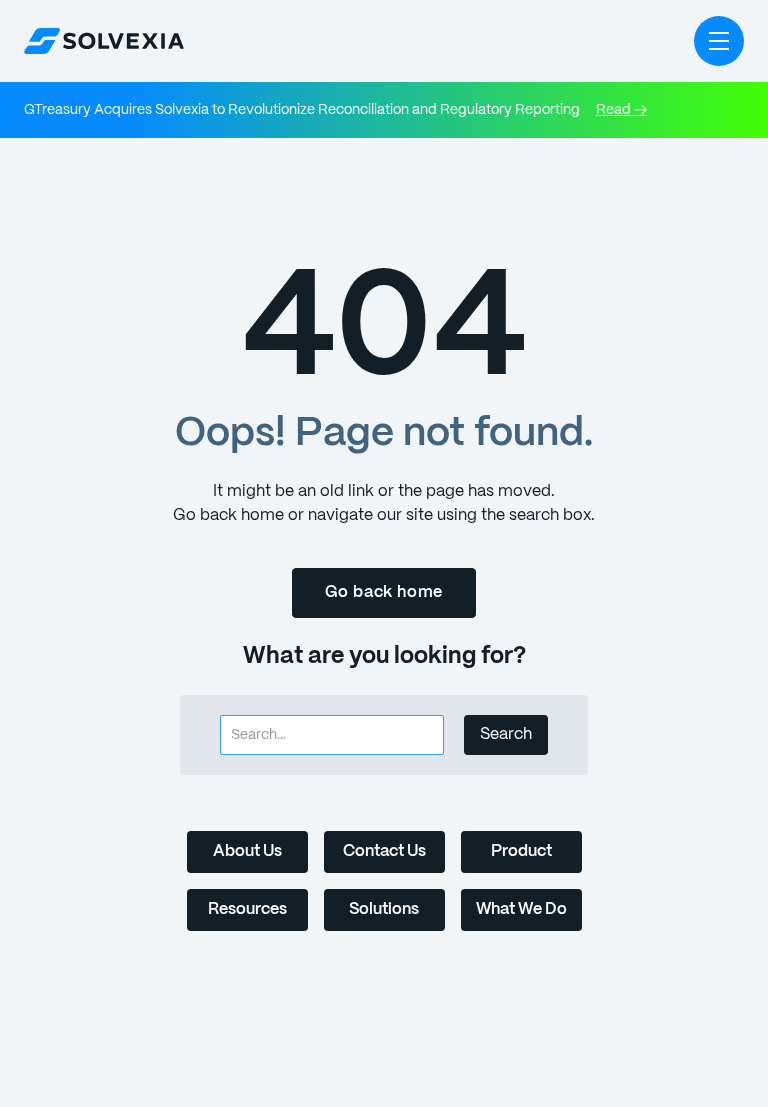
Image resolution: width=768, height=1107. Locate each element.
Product (521, 851)
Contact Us (384, 851)
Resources (247, 909)
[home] (104, 41)
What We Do (521, 909)
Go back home (384, 592)
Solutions (384, 909)
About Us (247, 851)
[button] (719, 41)
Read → (621, 110)
